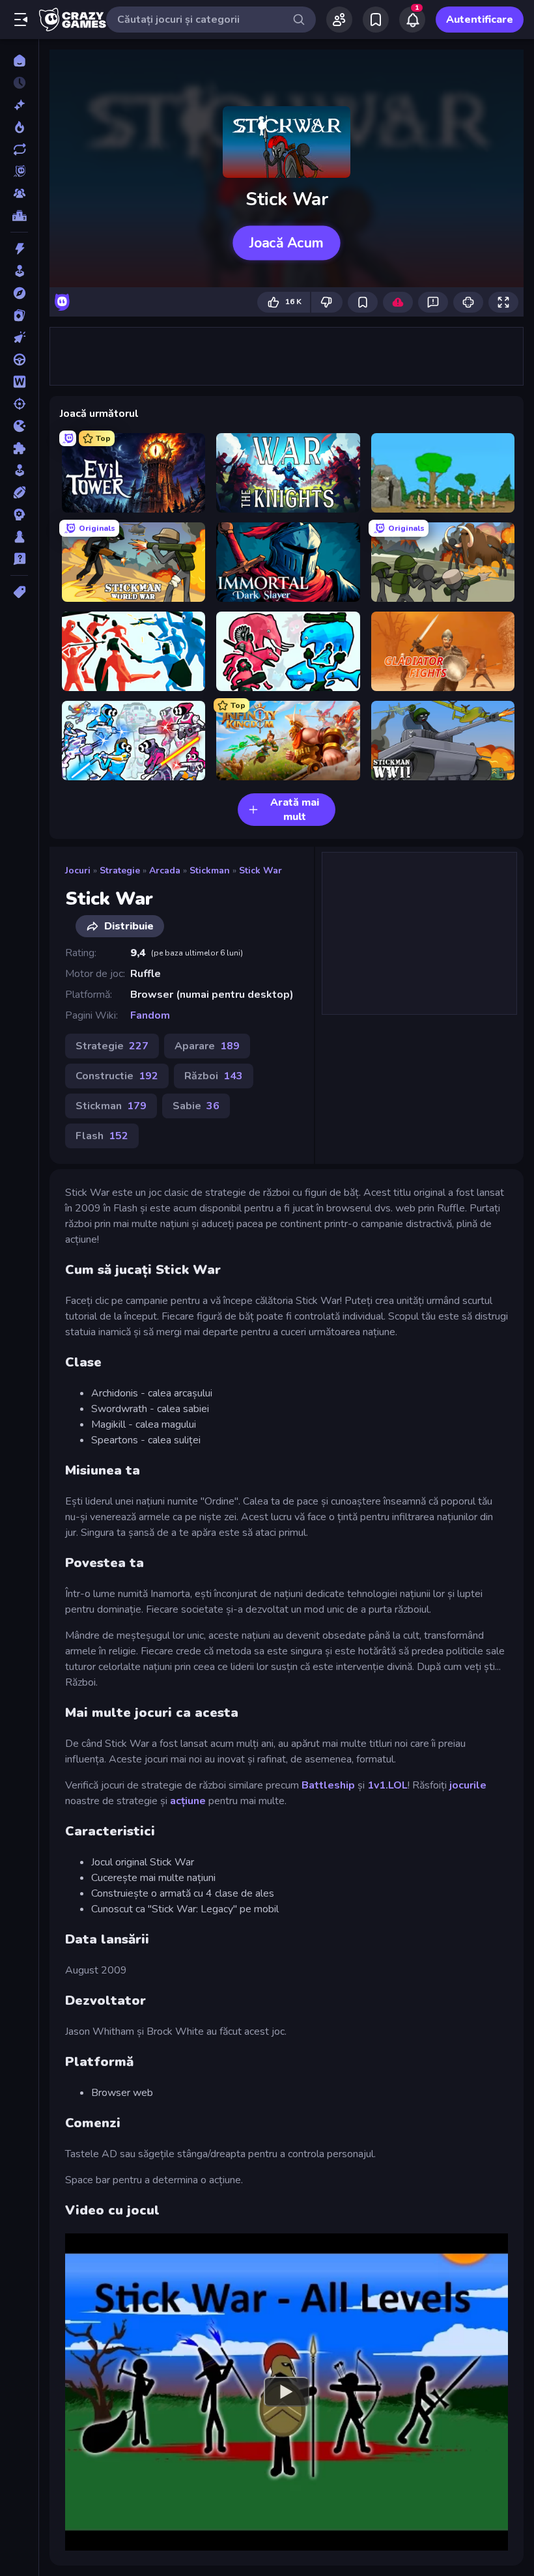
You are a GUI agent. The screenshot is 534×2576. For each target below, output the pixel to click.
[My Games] (376, 20)
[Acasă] (19, 61)
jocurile (468, 1785)
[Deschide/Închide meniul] (21, 20)
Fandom (150, 1015)
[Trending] (19, 127)
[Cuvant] (19, 382)
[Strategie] (19, 515)
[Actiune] (19, 249)
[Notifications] (412, 20)
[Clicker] (19, 337)
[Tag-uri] (19, 592)
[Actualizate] (19, 149)
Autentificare (480, 20)
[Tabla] (19, 537)
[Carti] (19, 315)
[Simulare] (19, 470)
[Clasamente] (19, 216)
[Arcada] (19, 271)
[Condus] (19, 360)
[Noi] (19, 105)
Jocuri (78, 870)
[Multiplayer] (19, 193)
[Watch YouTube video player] (287, 2392)
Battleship (328, 1785)
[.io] (19, 426)
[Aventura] (19, 293)
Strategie (120, 870)
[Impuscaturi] (19, 404)
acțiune (188, 1801)
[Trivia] (19, 559)
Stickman (210, 870)
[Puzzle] (19, 448)
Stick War (260, 870)
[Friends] (339, 20)
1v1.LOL (387, 1785)
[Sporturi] (19, 492)
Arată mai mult (295, 810)
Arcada (165, 870)
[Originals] (19, 171)
